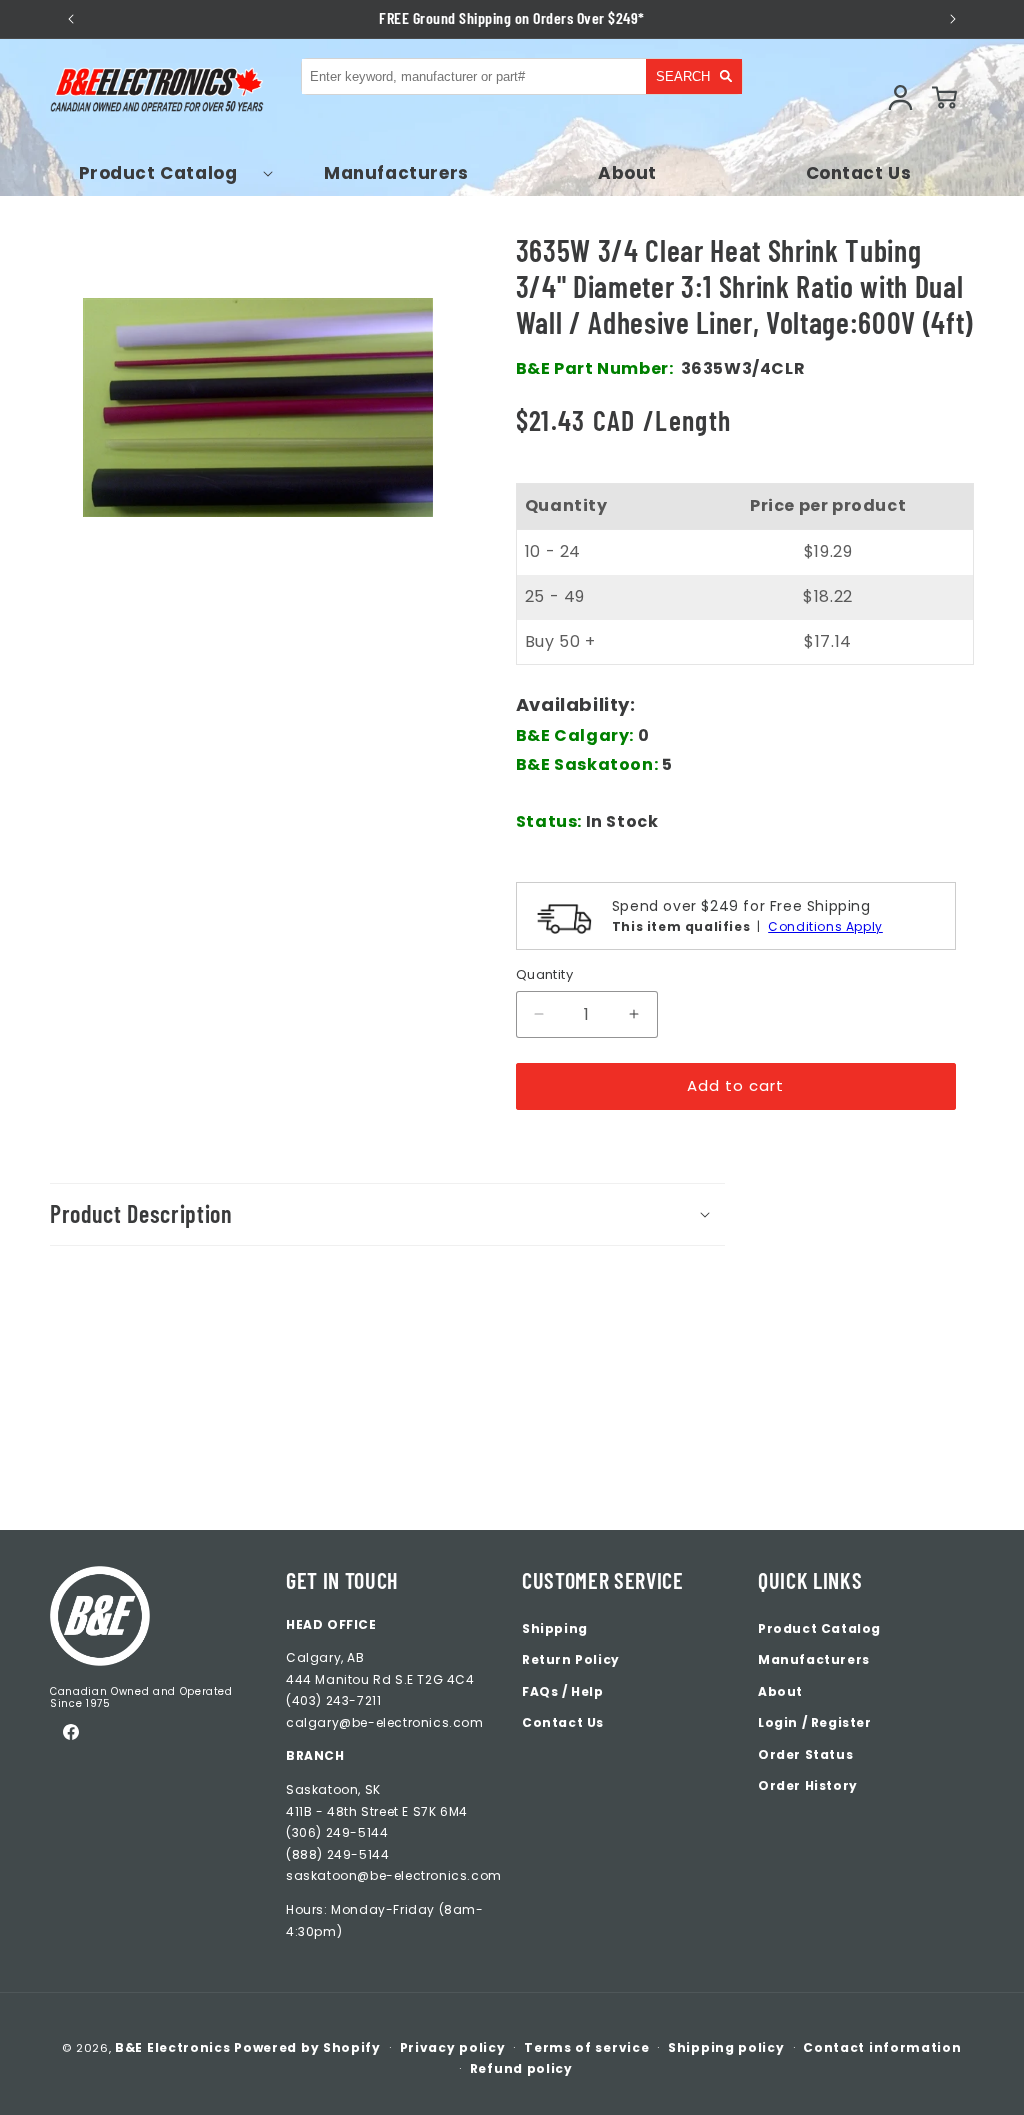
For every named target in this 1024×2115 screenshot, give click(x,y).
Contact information (882, 2047)
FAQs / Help (563, 1691)
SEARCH (683, 76)
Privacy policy (453, 2047)
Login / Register (815, 1722)
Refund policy (521, 2068)
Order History (808, 1785)
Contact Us (563, 1722)
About (780, 1691)
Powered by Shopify (307, 2047)
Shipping (555, 1628)
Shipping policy (726, 2047)
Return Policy (571, 1659)
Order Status (805, 1754)
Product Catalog (819, 1628)
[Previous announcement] (70, 19)
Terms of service (586, 2047)
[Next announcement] (953, 19)
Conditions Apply (825, 926)
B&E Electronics (173, 2047)
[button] (165, 173)
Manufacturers (814, 1659)
